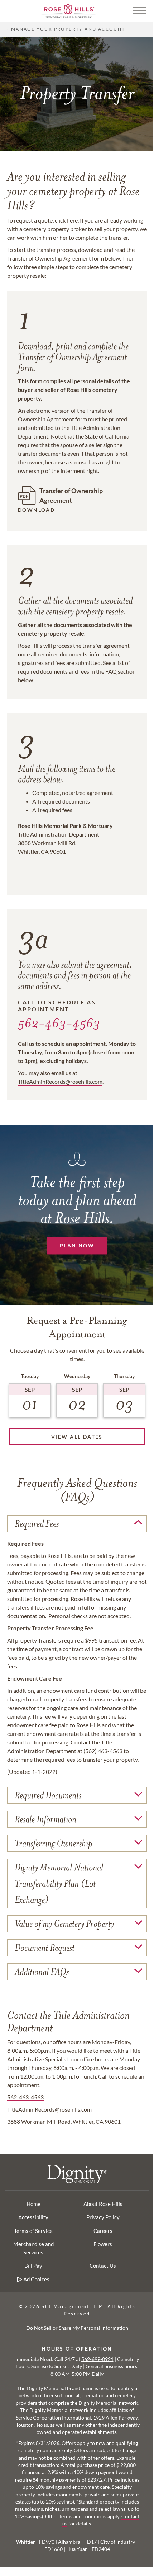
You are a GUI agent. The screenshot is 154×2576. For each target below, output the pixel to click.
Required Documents (48, 1795)
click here (66, 220)
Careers (103, 2231)
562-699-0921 (97, 2359)
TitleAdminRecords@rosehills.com (49, 2109)
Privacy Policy (103, 2217)
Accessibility (33, 2217)
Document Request (45, 1948)
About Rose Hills (103, 2204)
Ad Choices (36, 2279)
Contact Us (103, 2266)
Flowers (103, 2244)
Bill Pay (33, 2266)
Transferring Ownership (54, 1843)
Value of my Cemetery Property (64, 1924)
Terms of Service (33, 2231)
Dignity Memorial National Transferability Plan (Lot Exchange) (59, 1884)
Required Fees (37, 1524)
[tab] (77, 1524)
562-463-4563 (59, 1023)
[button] (137, 11)
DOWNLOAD (36, 510)
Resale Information (45, 1819)
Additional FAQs (42, 1972)
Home (33, 2204)
